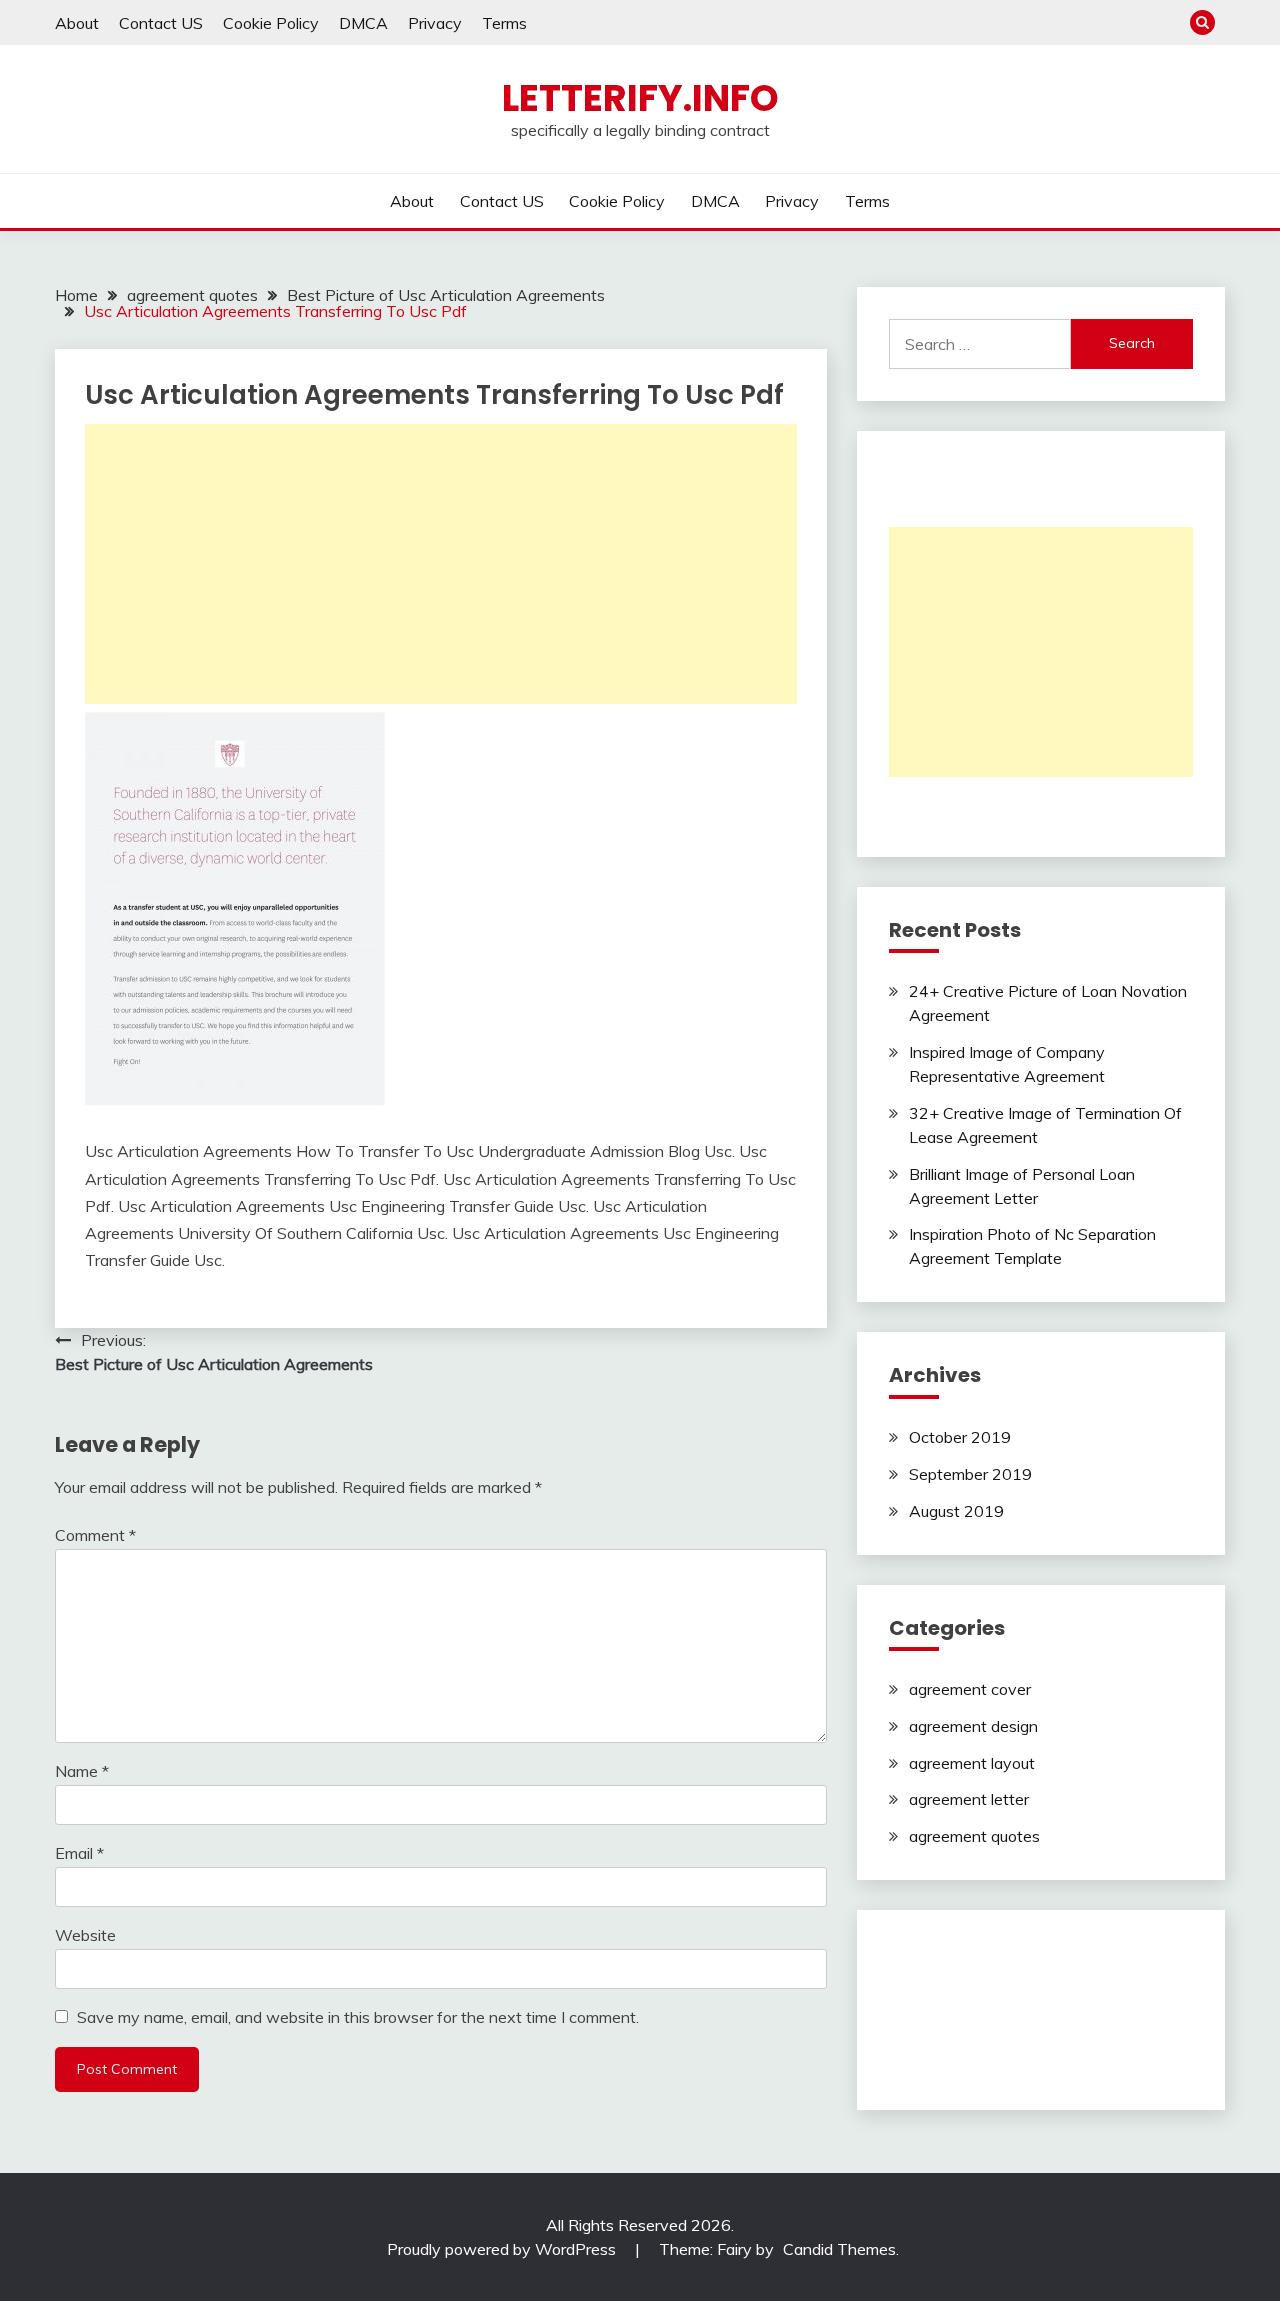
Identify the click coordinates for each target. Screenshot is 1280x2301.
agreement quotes (974, 1836)
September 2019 (970, 1474)
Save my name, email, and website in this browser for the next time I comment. (358, 2017)
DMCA (363, 23)
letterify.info (640, 98)
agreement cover (970, 1689)
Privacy (435, 23)
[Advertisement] (441, 564)
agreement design (973, 1726)
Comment (95, 1535)
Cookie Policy (271, 23)
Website (85, 1935)
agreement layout (972, 1763)
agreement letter (969, 1799)
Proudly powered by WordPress (503, 2249)
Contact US (161, 23)
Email (79, 1853)
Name (82, 1771)
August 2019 (956, 1511)
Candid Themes (839, 2249)
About (77, 23)
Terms (504, 23)
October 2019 (960, 1437)
